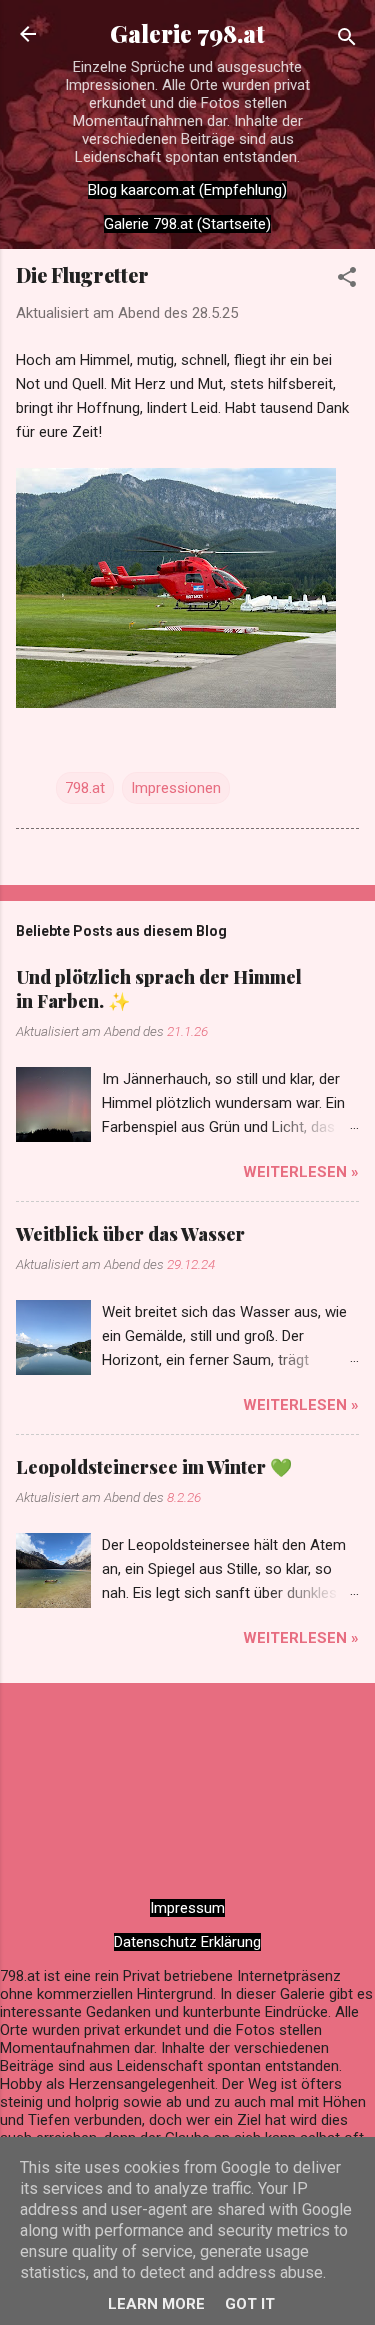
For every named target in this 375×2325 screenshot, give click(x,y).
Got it (250, 2304)
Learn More (156, 2304)
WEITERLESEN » (301, 1172)
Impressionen (176, 788)
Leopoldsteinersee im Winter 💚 (154, 1467)
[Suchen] (347, 40)
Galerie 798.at (187, 33)
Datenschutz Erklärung (187, 1942)
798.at (85, 788)
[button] (347, 280)
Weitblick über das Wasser (130, 1234)
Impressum (187, 1908)
